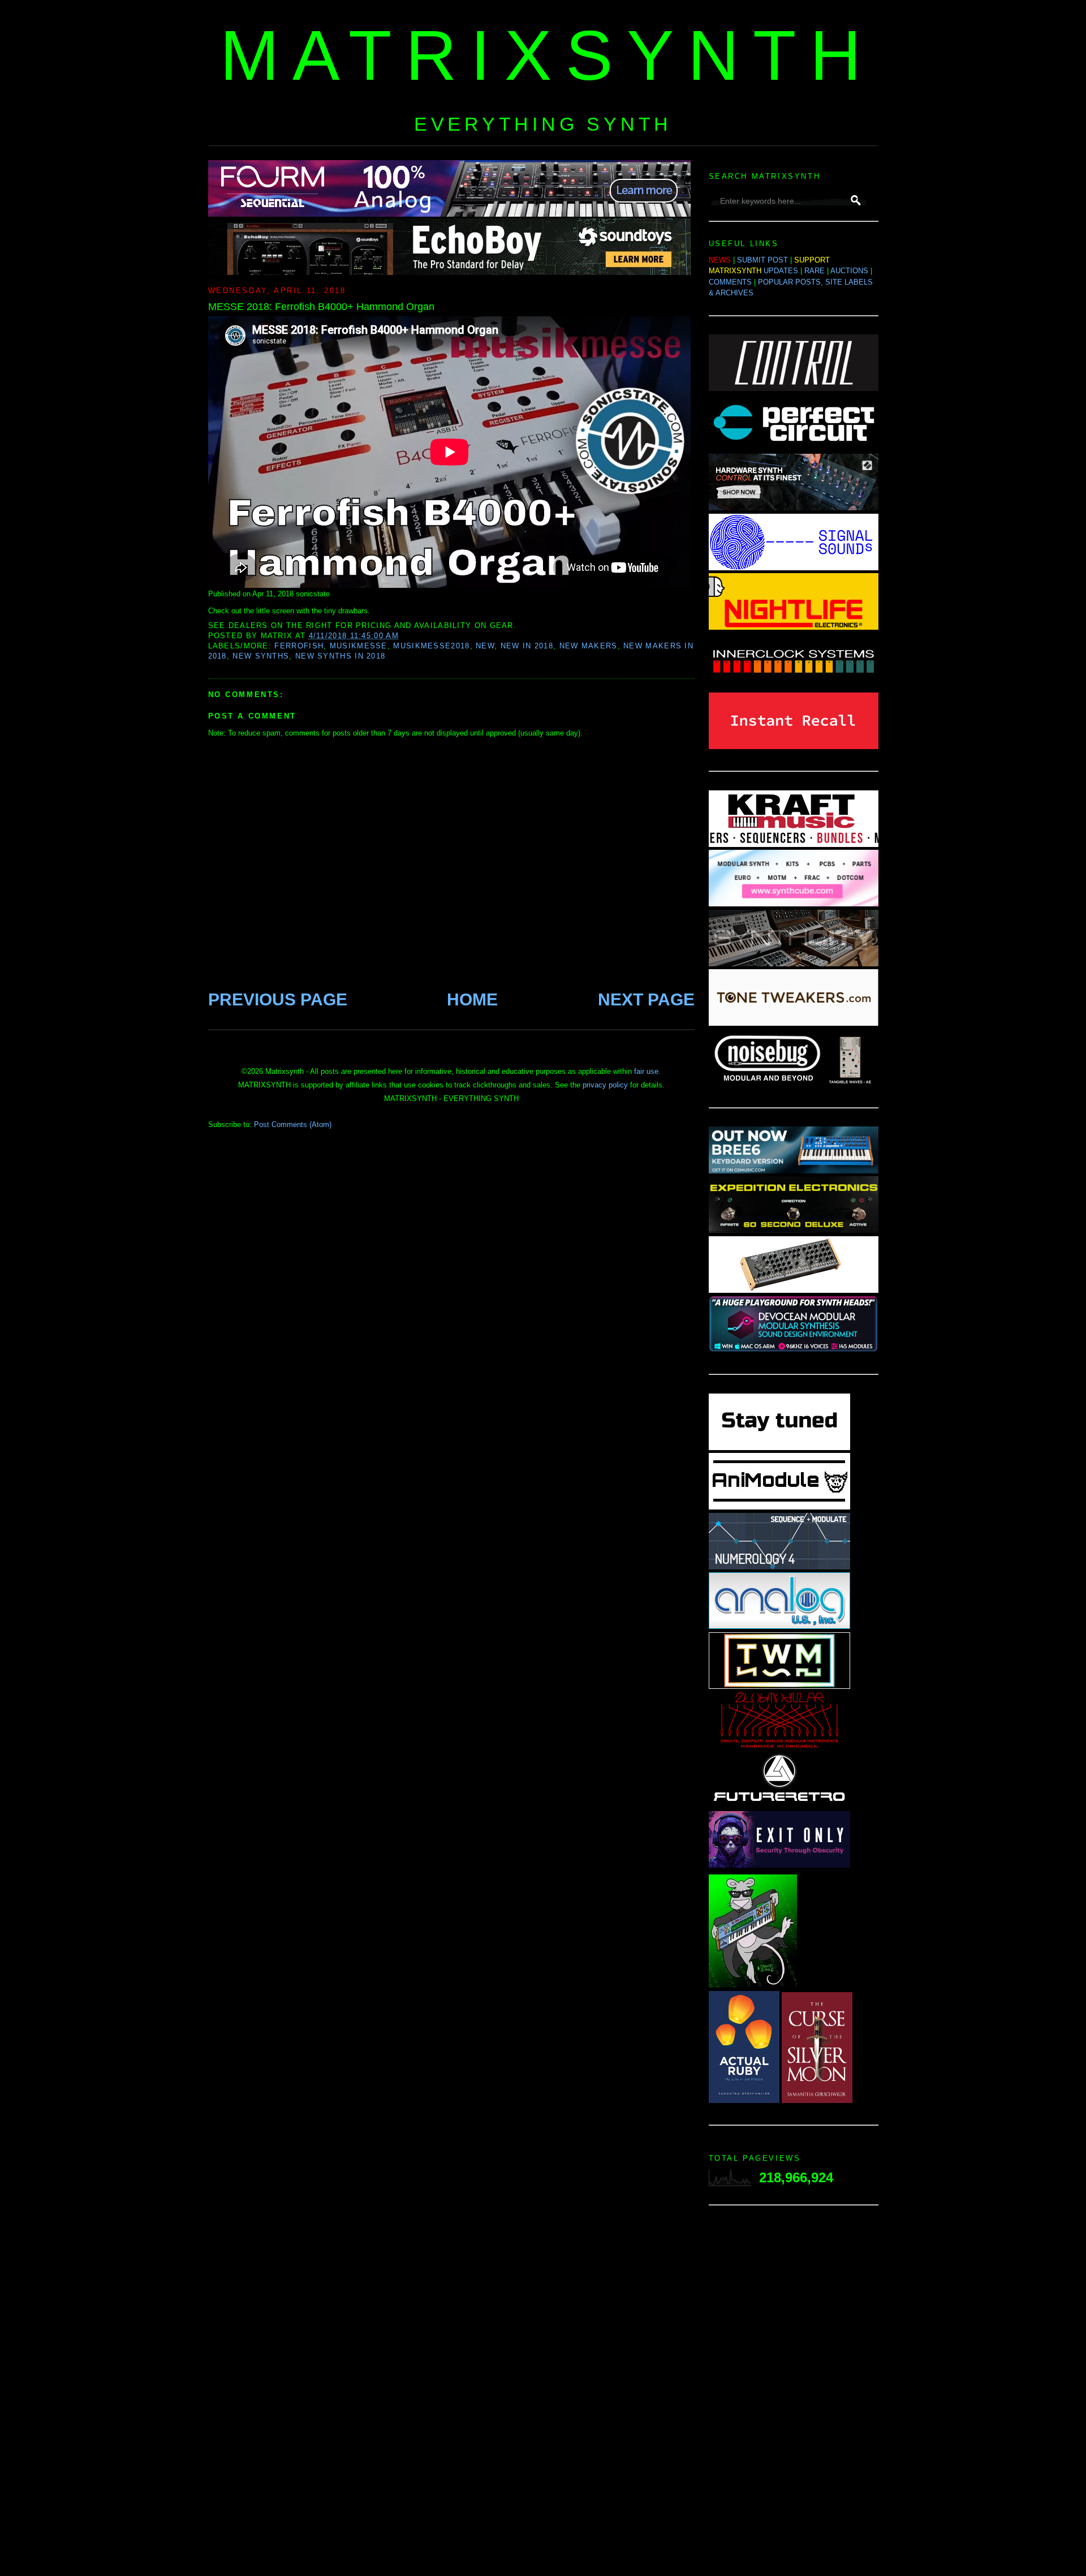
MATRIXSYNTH (548, 55)
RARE (815, 271)
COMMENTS (730, 282)
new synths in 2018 (340, 656)
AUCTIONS (849, 271)
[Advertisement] (794, 2394)
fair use (646, 1071)
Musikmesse (359, 646)
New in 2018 (527, 646)
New (485, 646)
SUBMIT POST (762, 260)
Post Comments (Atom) (293, 1124)
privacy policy (605, 1085)
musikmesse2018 (431, 646)
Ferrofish (299, 646)
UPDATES (781, 271)
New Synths (261, 656)
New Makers (589, 646)
